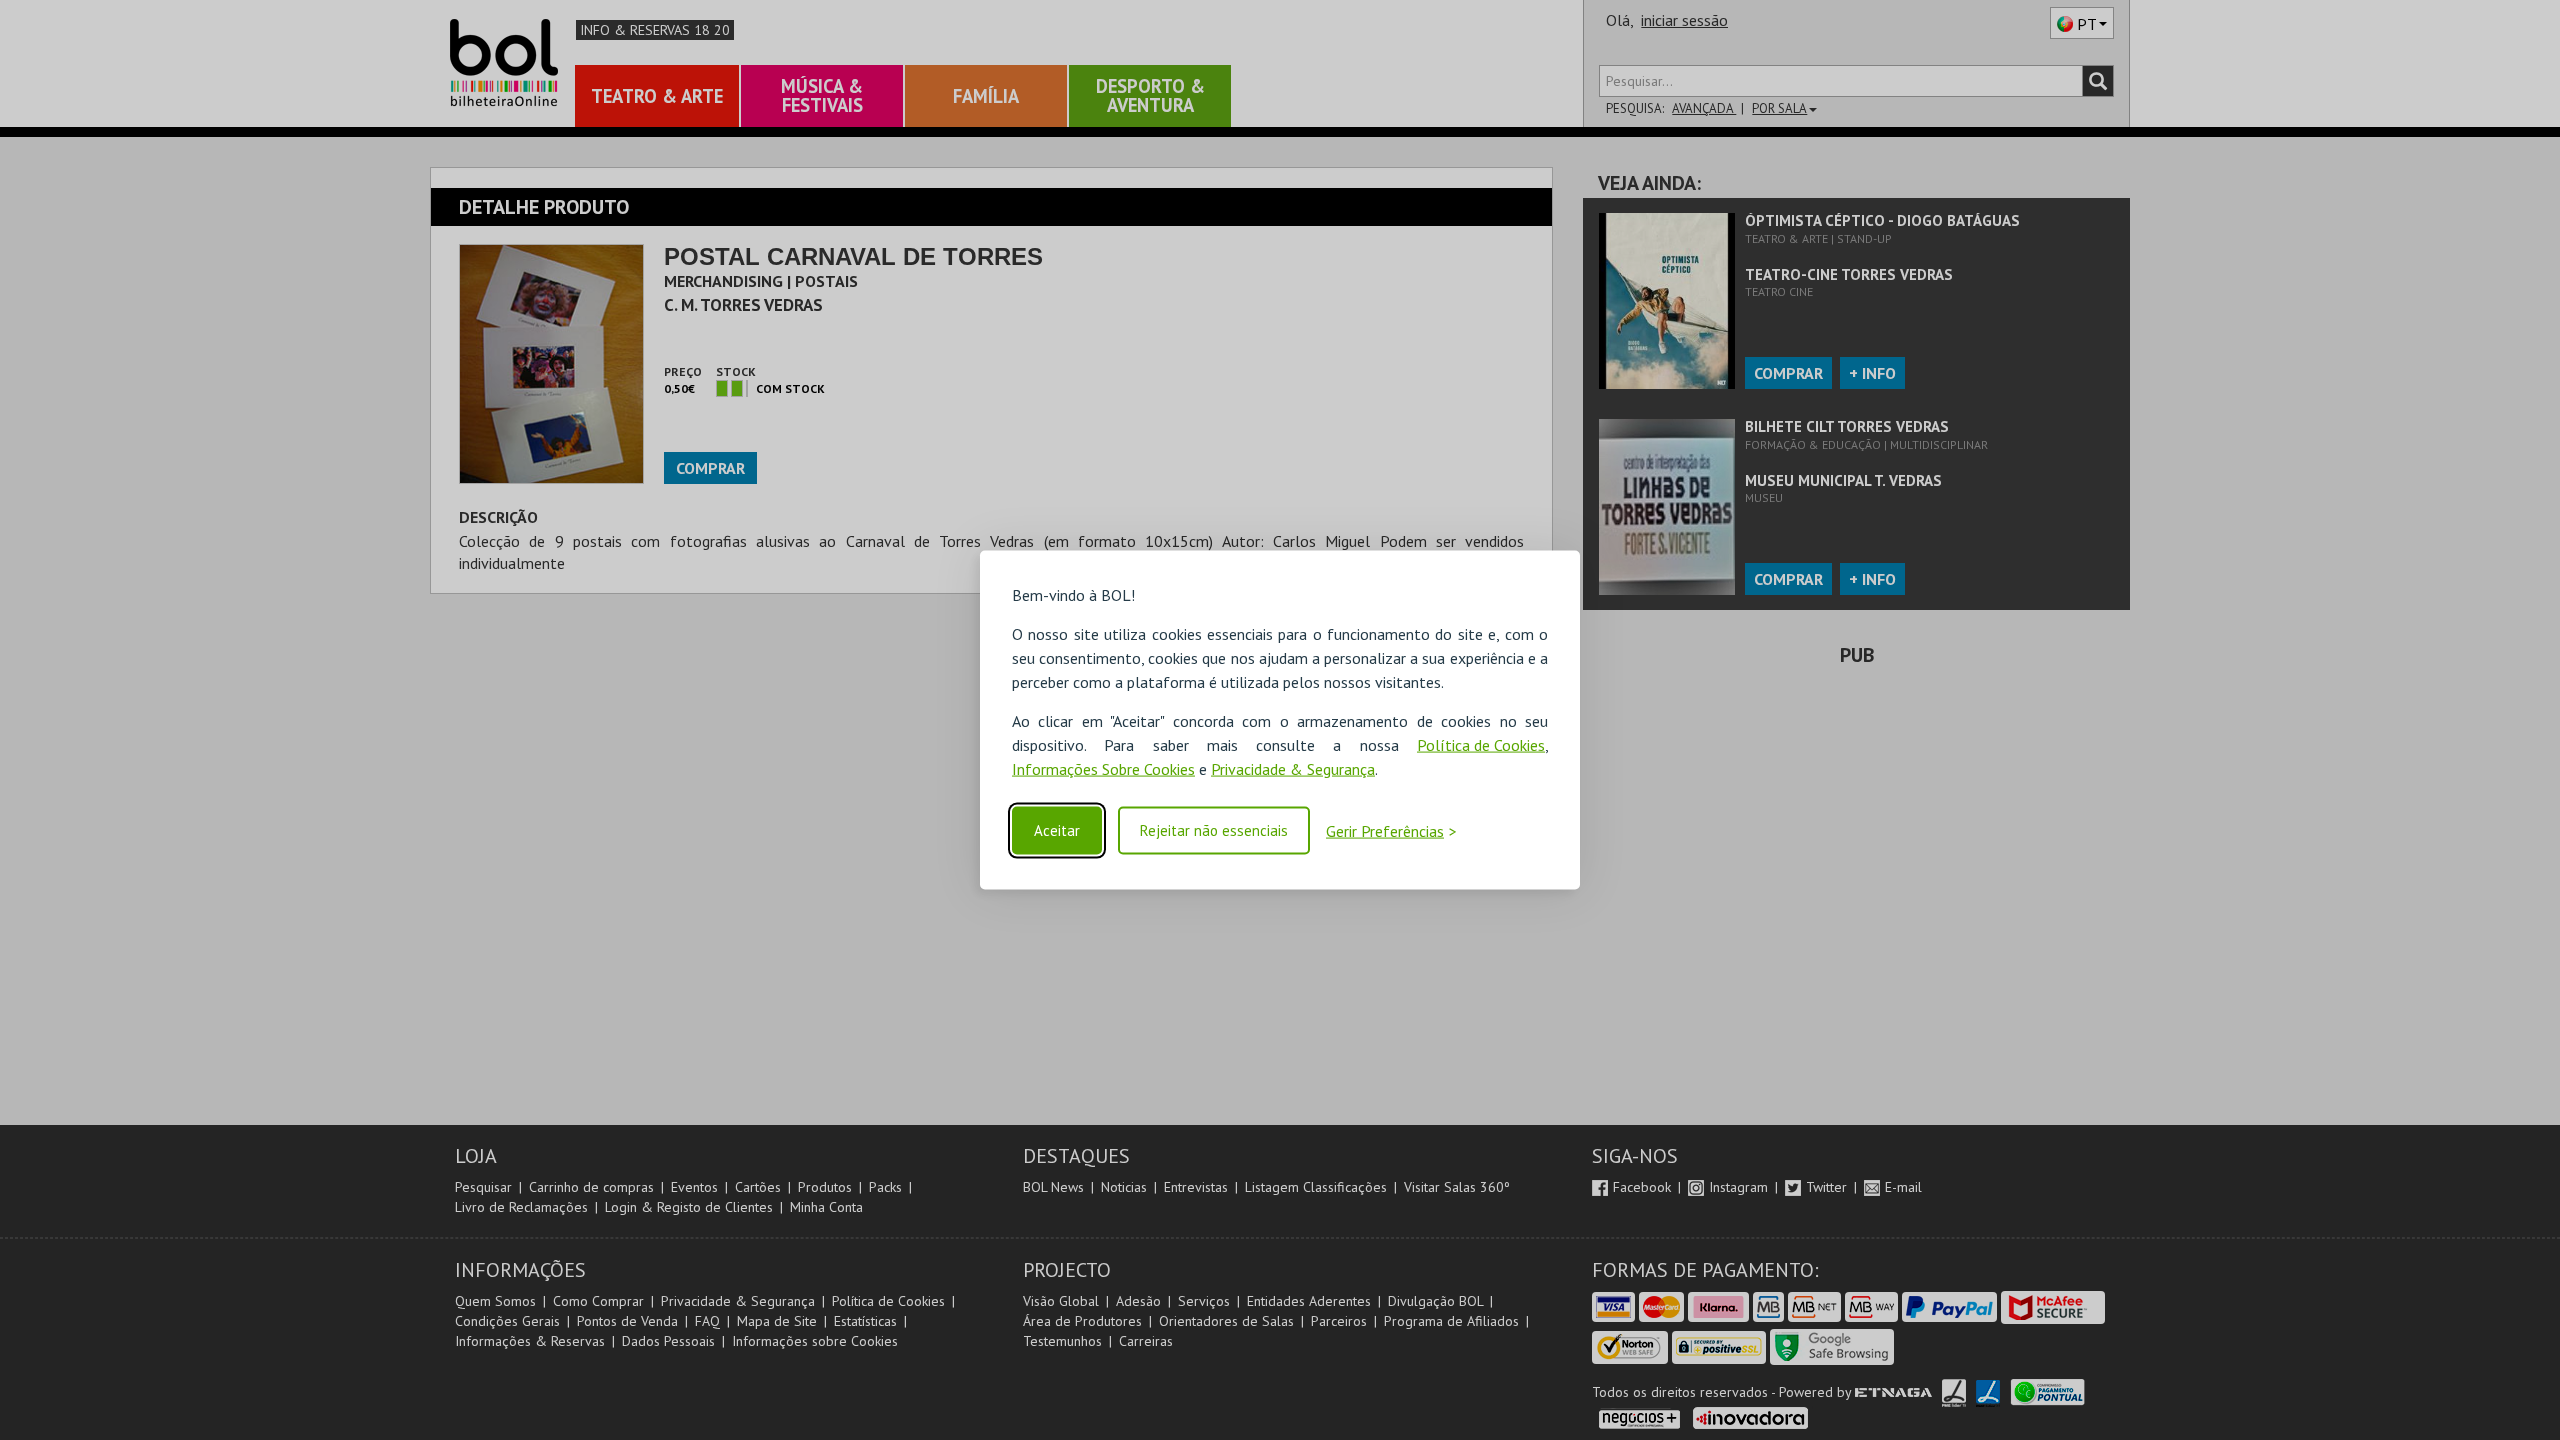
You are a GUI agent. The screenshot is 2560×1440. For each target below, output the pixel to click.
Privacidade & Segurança (1293, 769)
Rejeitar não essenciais (1214, 830)
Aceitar (1057, 830)
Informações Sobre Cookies (1103, 769)
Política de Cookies (1481, 745)
